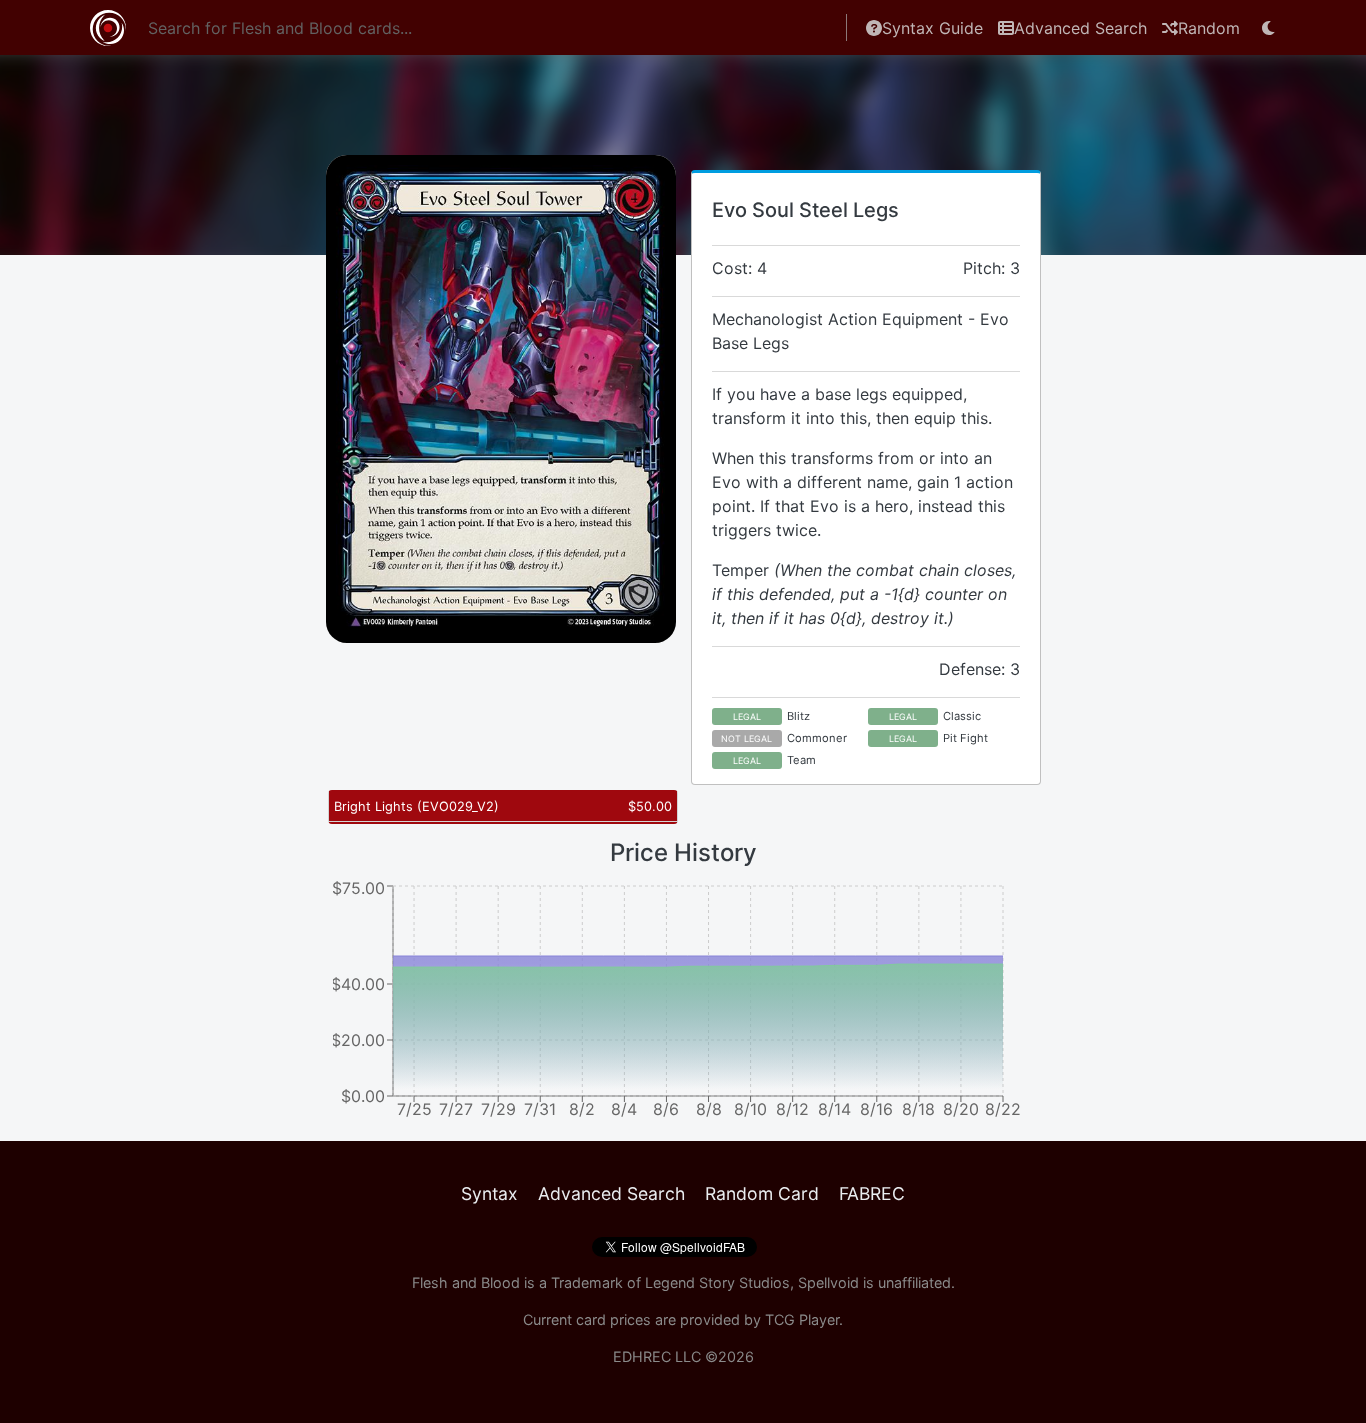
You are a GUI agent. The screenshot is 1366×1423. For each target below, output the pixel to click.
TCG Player (802, 1319)
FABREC (872, 1193)
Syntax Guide (932, 28)
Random (1209, 28)
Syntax (489, 1193)
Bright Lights (416, 806)
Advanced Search (1080, 28)
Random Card (762, 1193)
